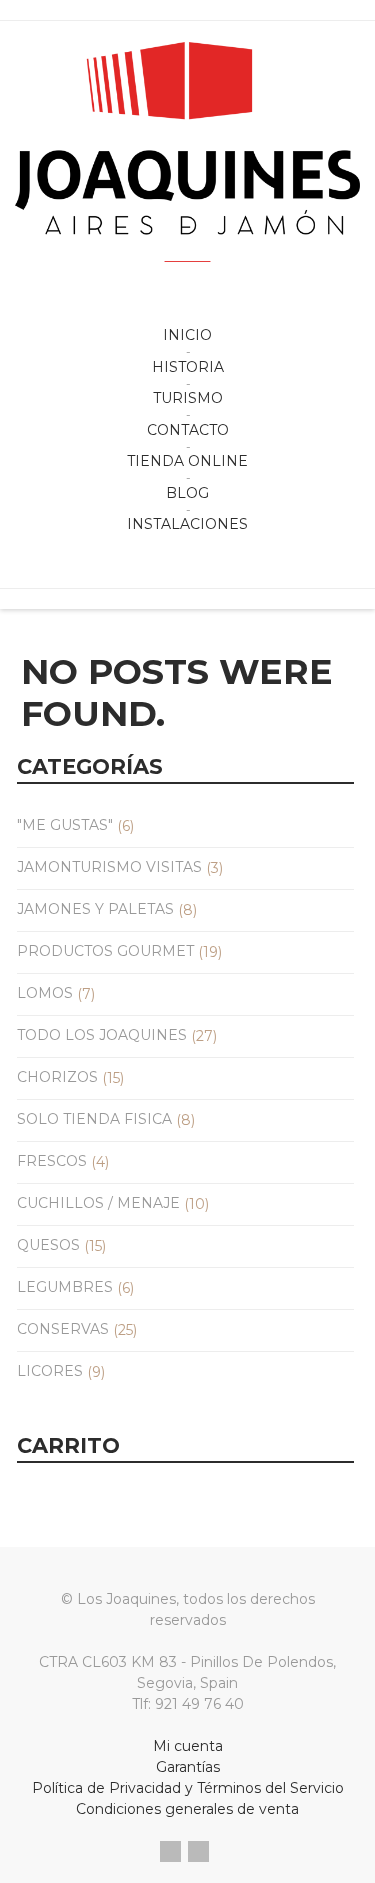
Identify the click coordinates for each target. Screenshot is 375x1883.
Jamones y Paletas (95, 909)
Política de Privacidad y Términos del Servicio (188, 1788)
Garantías (188, 1767)
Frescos (52, 1161)
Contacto (188, 430)
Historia (188, 367)
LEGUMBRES (65, 1287)
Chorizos (57, 1077)
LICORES (50, 1371)
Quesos (48, 1245)
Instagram (198, 1851)
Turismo (188, 398)
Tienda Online (187, 461)
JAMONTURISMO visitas (109, 867)
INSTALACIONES (187, 524)
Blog (187, 493)
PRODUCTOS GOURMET (105, 951)
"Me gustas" (65, 825)
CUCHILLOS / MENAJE (98, 1203)
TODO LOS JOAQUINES (102, 1035)
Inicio (187, 335)
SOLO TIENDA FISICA (94, 1119)
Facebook (170, 1851)
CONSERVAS (63, 1329)
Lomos (45, 993)
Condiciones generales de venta (187, 1809)
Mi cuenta (188, 1746)
